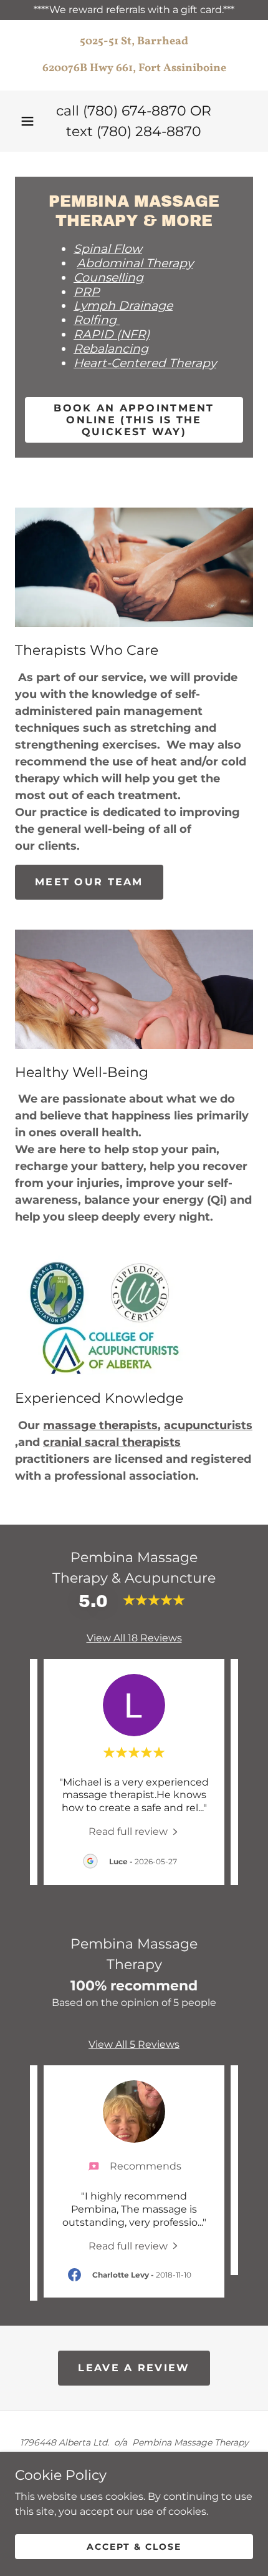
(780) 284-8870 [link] (149, 131)
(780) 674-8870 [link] (135, 111)
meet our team (89, 882)
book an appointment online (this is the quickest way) (134, 420)
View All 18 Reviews (134, 1638)
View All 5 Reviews (134, 2044)
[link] (134, 55)
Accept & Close (134, 2546)
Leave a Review (134, 2368)
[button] (27, 121)
